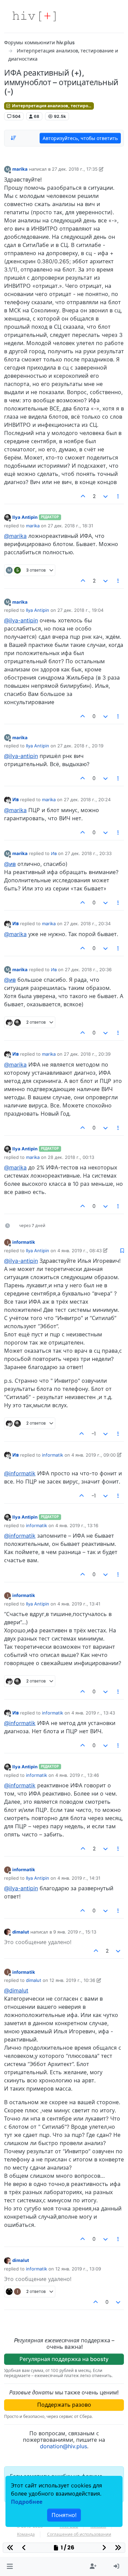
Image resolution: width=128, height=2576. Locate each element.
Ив (16, 800)
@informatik (20, 1473)
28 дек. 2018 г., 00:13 (71, 1157)
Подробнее (27, 2502)
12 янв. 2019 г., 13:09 (78, 2269)
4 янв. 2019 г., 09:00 (94, 1455)
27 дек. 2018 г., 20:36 (88, 969)
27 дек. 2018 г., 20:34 (87, 924)
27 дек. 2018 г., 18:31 (70, 526)
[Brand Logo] (34, 16)
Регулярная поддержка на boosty (64, 2359)
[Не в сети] (8, 517)
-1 (94, 1434)
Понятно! (64, 2515)
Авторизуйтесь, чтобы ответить (80, 138)
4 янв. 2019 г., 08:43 (80, 1251)
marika (20, 169)
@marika (15, 536)
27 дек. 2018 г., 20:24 (87, 800)
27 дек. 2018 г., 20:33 (88, 853)
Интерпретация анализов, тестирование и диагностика (52, 106)
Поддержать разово (64, 2405)
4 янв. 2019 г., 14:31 (79, 1878)
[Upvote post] (83, 496)
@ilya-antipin (21, 620)
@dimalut (16, 1990)
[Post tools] (118, 496)
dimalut (21, 1932)
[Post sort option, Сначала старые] (13, 138)
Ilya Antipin (25, 517)
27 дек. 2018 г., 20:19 (80, 746)
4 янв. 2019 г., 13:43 (93, 1713)
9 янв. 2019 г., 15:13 (75, 1932)
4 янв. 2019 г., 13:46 (77, 1775)
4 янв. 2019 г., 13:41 (79, 1604)
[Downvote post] (105, 496)
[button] (10, 2566)
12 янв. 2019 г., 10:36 (72, 1980)
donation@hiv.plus (63, 2446)
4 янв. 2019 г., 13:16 (77, 1525)
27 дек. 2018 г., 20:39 (87, 1054)
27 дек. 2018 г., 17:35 (75, 169)
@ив (10, 864)
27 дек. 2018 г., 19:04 (80, 610)
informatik (24, 1242)
